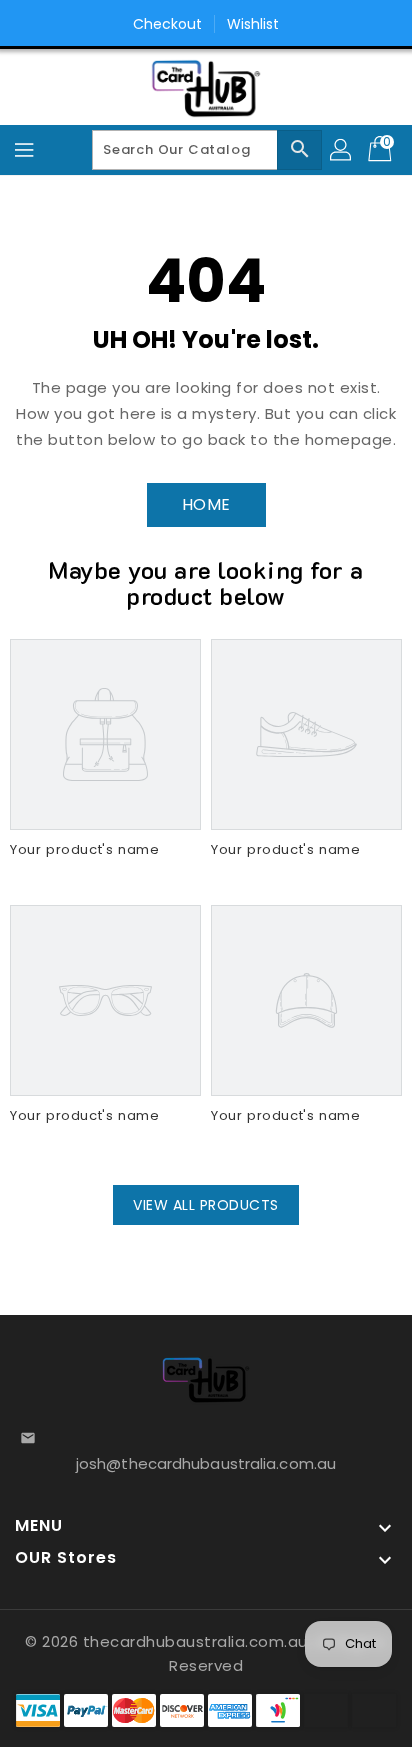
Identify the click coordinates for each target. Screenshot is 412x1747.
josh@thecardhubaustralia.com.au (206, 1463)
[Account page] (342, 150)
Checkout (168, 24)
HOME (206, 504)
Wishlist (253, 24)
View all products (206, 1205)
